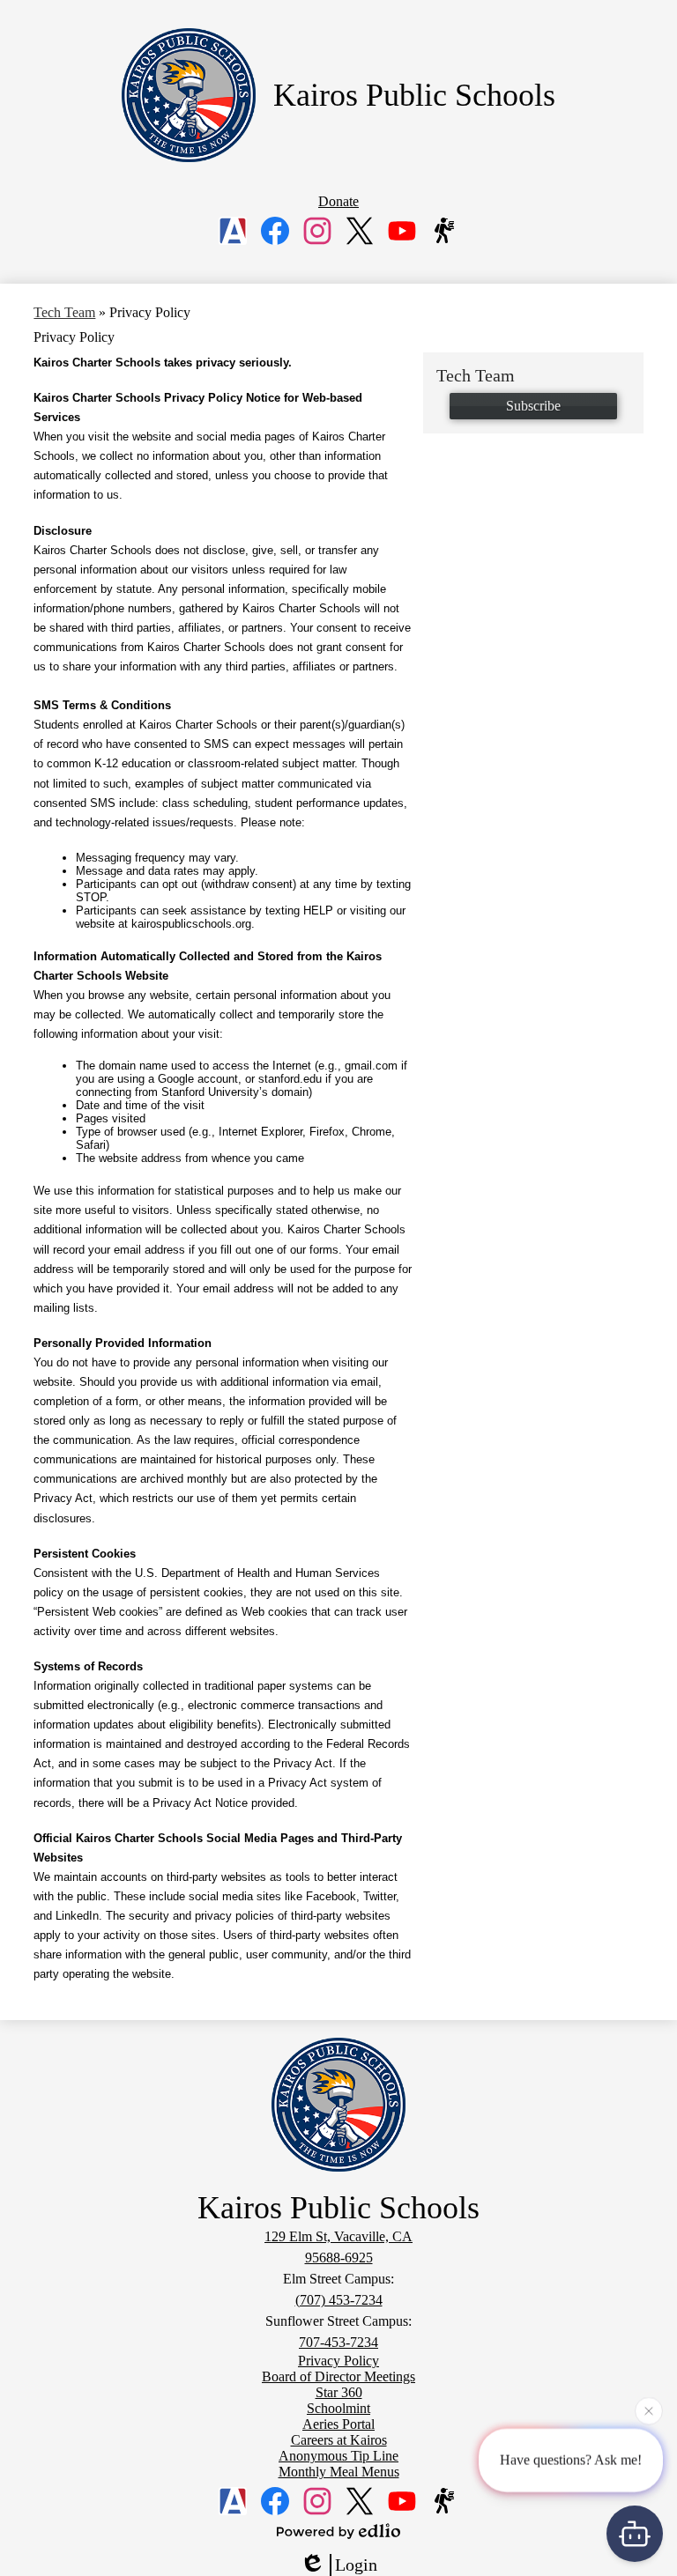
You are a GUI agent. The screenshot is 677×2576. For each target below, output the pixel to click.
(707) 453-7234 (339, 2300)
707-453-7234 (338, 2342)
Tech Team (64, 312)
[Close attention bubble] (649, 2410)
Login (356, 2565)
